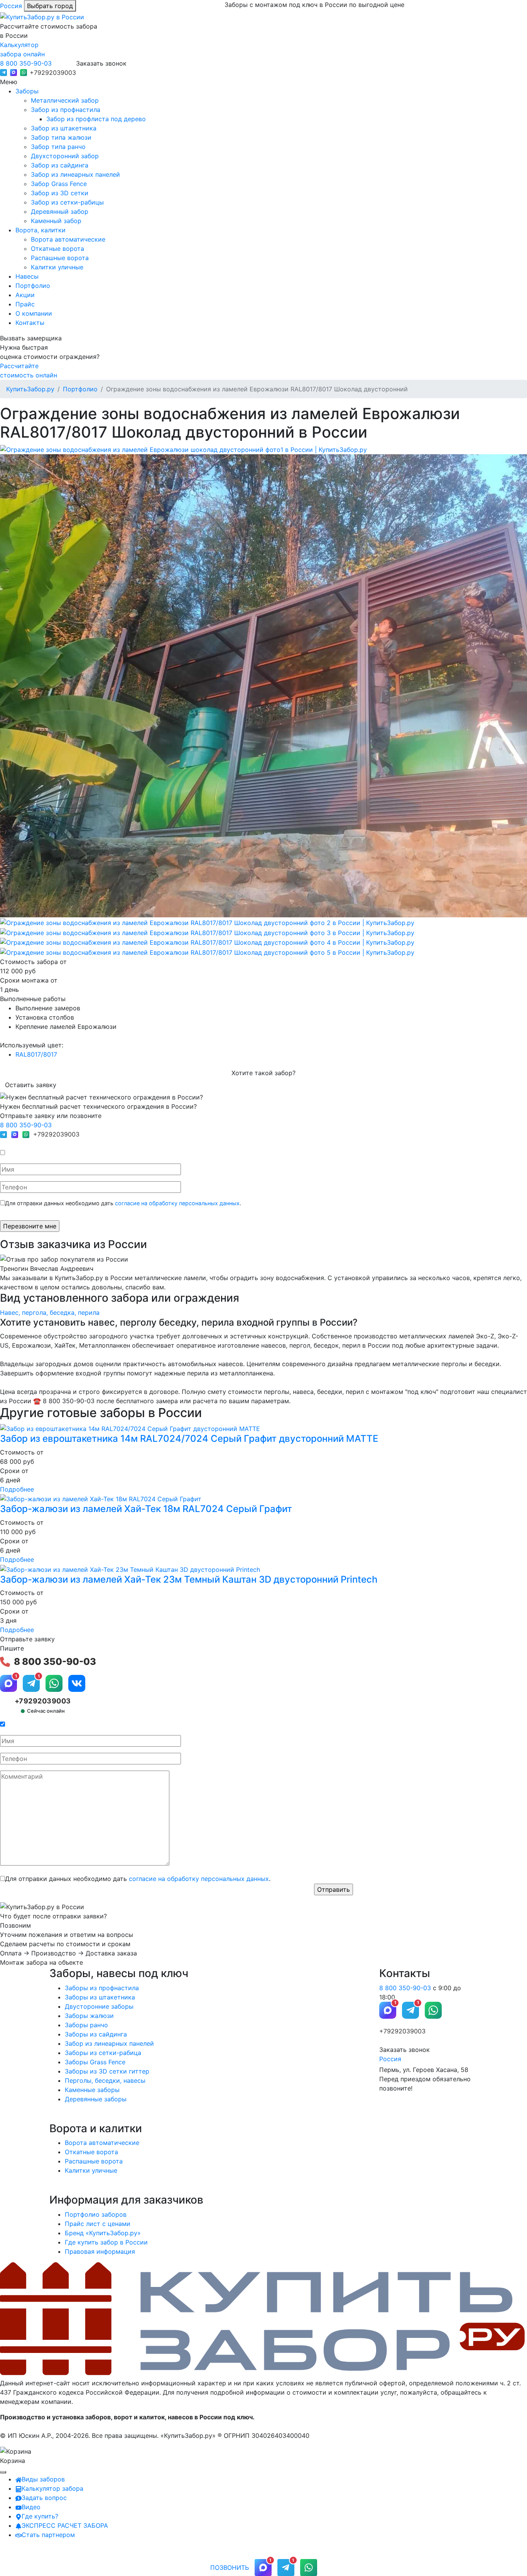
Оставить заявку (31, 1085)
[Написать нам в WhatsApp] (24, 73)
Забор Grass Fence (59, 184)
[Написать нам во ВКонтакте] (77, 1683)
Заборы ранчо (86, 2025)
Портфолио (33, 286)
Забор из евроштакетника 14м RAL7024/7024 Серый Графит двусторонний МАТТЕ (189, 1439)
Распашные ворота (60, 258)
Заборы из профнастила (102, 1988)
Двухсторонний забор (65, 156)
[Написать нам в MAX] (14, 73)
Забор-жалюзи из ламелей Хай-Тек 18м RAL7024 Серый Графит (146, 1509)
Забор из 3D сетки (60, 193)
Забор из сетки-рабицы (67, 202)
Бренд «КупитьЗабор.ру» (103, 2233)
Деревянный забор (60, 211)
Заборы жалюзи (89, 2016)
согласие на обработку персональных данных (177, 1203)
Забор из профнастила (66, 110)
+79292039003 (53, 73)
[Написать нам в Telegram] (3, 73)
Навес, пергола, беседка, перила (50, 1313)
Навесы (27, 276)
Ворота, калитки (41, 230)
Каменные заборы (92, 2090)
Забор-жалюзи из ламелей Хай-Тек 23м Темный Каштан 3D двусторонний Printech (189, 1579)
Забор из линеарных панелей (75, 174)
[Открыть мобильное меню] (3, 2472)
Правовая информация (100, 2251)
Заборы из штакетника (100, 1997)
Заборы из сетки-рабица (103, 2053)
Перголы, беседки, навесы (105, 2080)
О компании (34, 313)
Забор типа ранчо (58, 147)
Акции (25, 295)
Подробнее (17, 1489)
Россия (11, 6)
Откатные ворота (57, 249)
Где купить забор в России (106, 2242)
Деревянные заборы (96, 2099)
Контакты (30, 323)
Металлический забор (65, 100)
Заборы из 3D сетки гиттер (107, 2071)
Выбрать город (50, 6)
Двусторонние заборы (99, 2006)
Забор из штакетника (64, 128)
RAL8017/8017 (36, 1054)
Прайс (25, 304)
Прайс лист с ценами (98, 2224)
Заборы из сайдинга (96, 2034)
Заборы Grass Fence (95, 2062)
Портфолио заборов (96, 2214)
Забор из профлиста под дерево (96, 119)
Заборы (27, 91)
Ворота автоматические (68, 239)
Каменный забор (56, 221)
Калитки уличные (57, 267)
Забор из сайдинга (60, 165)
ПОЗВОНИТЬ (230, 2568)
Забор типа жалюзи (61, 137)
